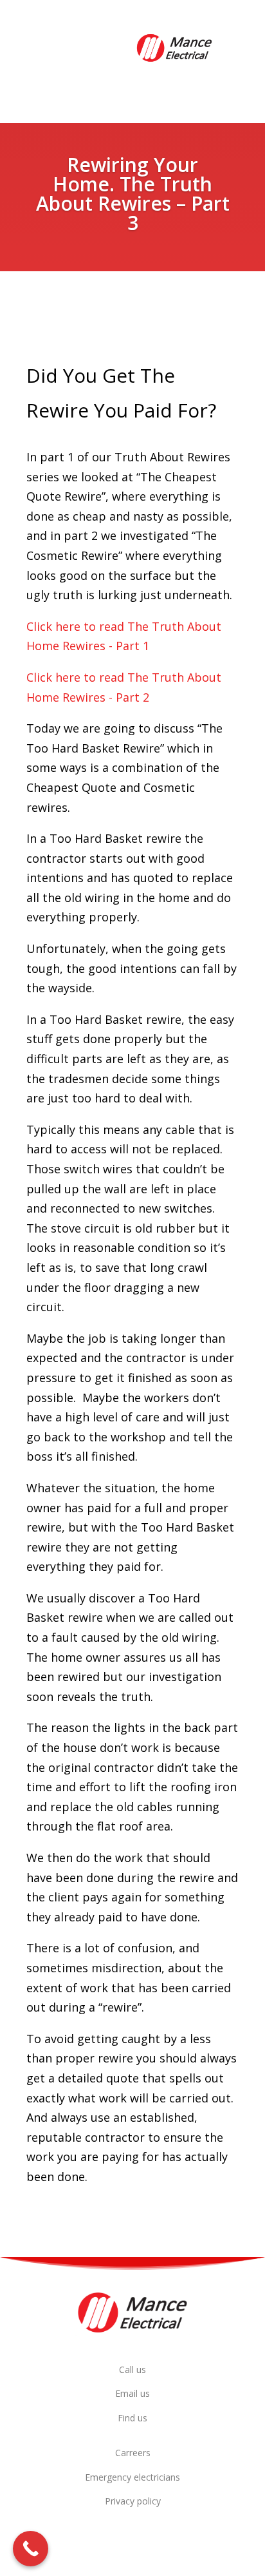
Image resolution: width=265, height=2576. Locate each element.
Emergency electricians (132, 2477)
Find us (132, 2418)
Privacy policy (133, 2501)
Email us (132, 2393)
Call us (132, 2369)
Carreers (133, 2453)
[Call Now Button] (31, 2549)
